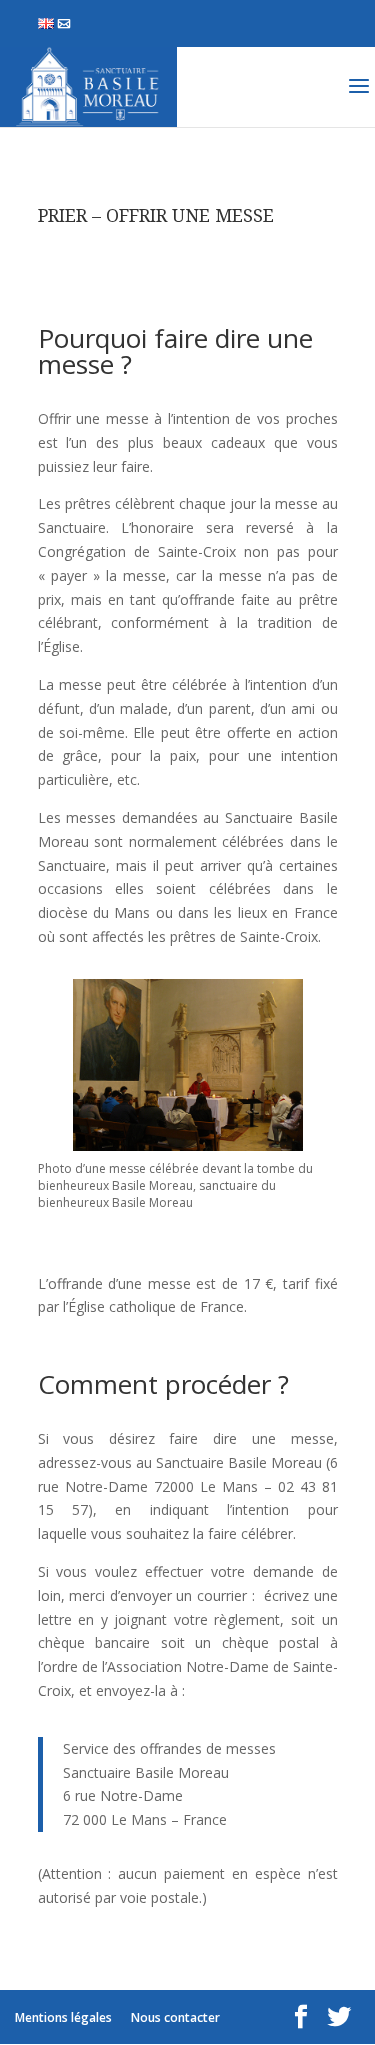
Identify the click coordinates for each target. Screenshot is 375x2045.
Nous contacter (66, 24)
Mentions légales (63, 2017)
